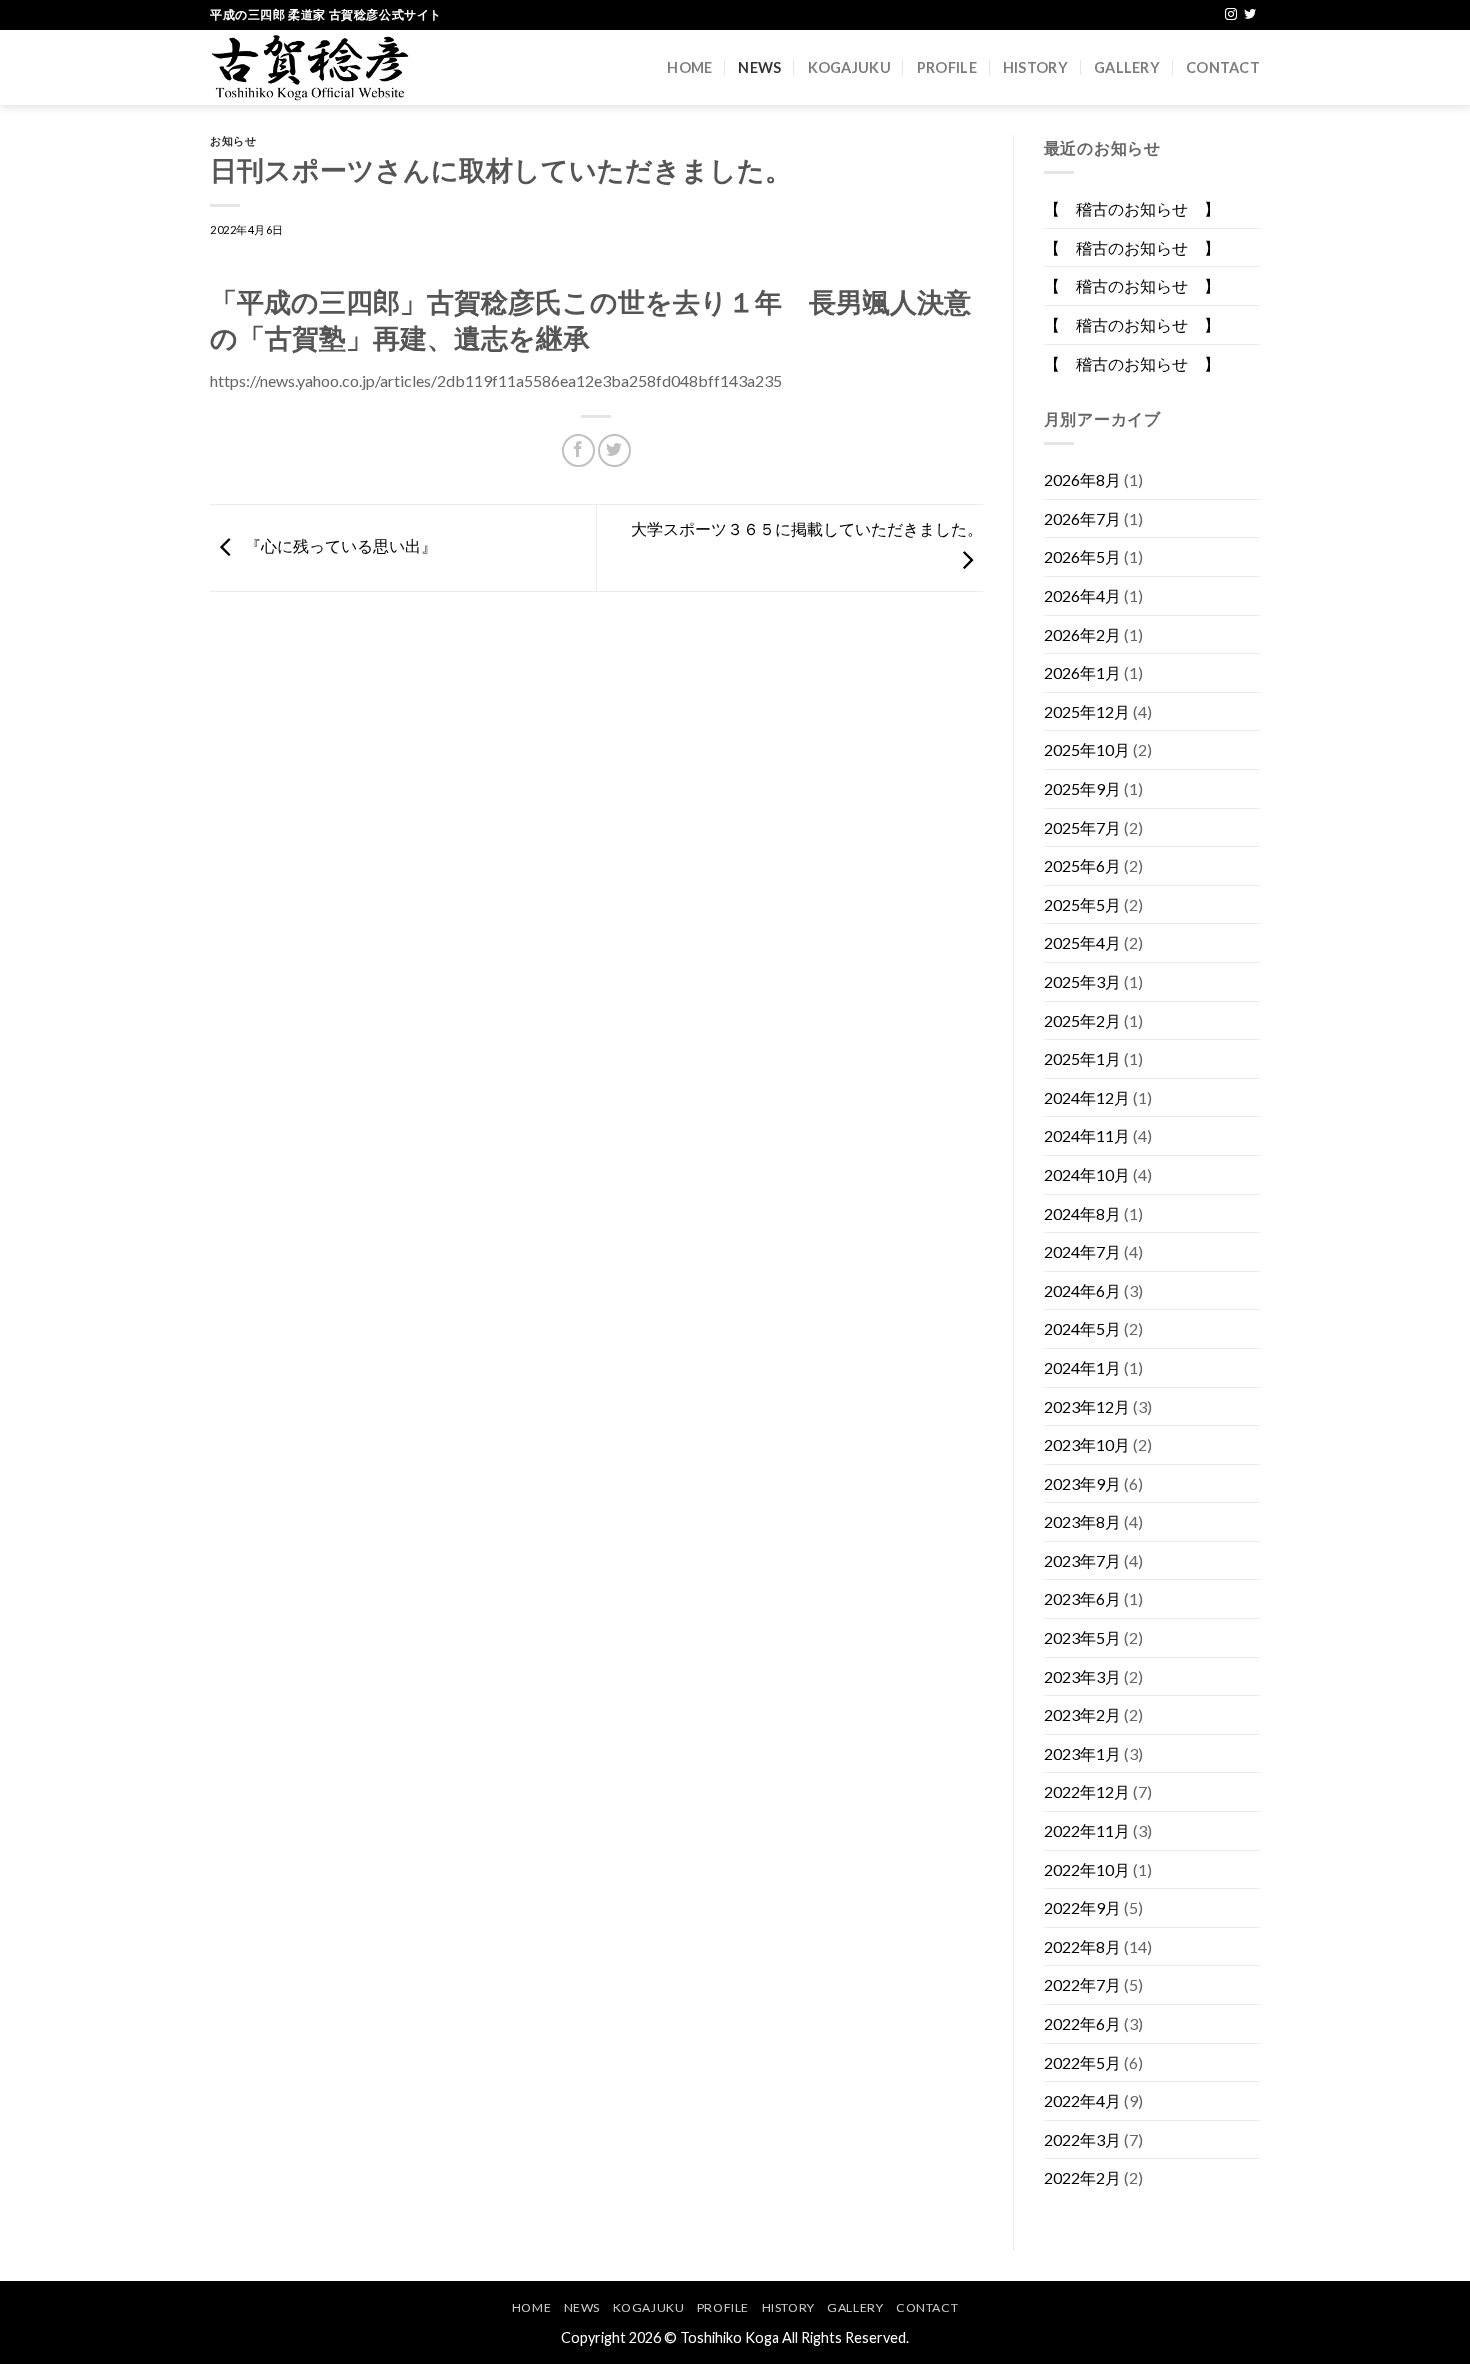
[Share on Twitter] (614, 450)
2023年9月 (1082, 1483)
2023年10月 (1087, 1444)
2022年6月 (1082, 2023)
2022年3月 (1082, 2139)
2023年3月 (1082, 1676)
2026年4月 (1082, 595)
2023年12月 (1087, 1406)
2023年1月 (1082, 1753)
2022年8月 (1082, 1946)
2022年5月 (1082, 2062)
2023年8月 (1082, 1521)
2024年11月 (1087, 1135)
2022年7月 (1082, 1984)
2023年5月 (1082, 1637)
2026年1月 (1082, 672)
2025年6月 (1082, 865)
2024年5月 (1082, 1328)
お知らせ (233, 140)
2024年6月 (1082, 1290)
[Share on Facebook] (578, 450)
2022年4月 (1082, 2100)
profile (947, 67)
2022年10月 (1087, 1869)
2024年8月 (1082, 1213)
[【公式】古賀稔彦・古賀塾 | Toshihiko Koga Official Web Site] (310, 67)
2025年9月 (1082, 788)
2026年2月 (1082, 634)
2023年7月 (1082, 1560)
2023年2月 (1082, 1714)
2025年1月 (1082, 1058)
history (1035, 67)
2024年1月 (1082, 1367)
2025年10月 (1087, 749)
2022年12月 (1087, 1791)
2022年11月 (1087, 1830)
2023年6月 (1082, 1598)
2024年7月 (1082, 1251)
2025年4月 (1082, 942)
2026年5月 (1082, 556)
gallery (1127, 67)
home (689, 67)
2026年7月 (1082, 518)
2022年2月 (1082, 2177)
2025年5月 (1082, 904)
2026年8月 (1082, 479)
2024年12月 (1087, 1097)
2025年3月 (1082, 981)
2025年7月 (1082, 827)
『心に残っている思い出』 (339, 545)
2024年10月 (1087, 1174)
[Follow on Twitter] (1250, 15)
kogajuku (849, 67)
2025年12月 (1087, 711)
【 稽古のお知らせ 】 (1132, 208)
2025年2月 (1082, 1020)
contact (1223, 67)
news (759, 67)
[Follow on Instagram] (1231, 15)
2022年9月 (1082, 1907)
